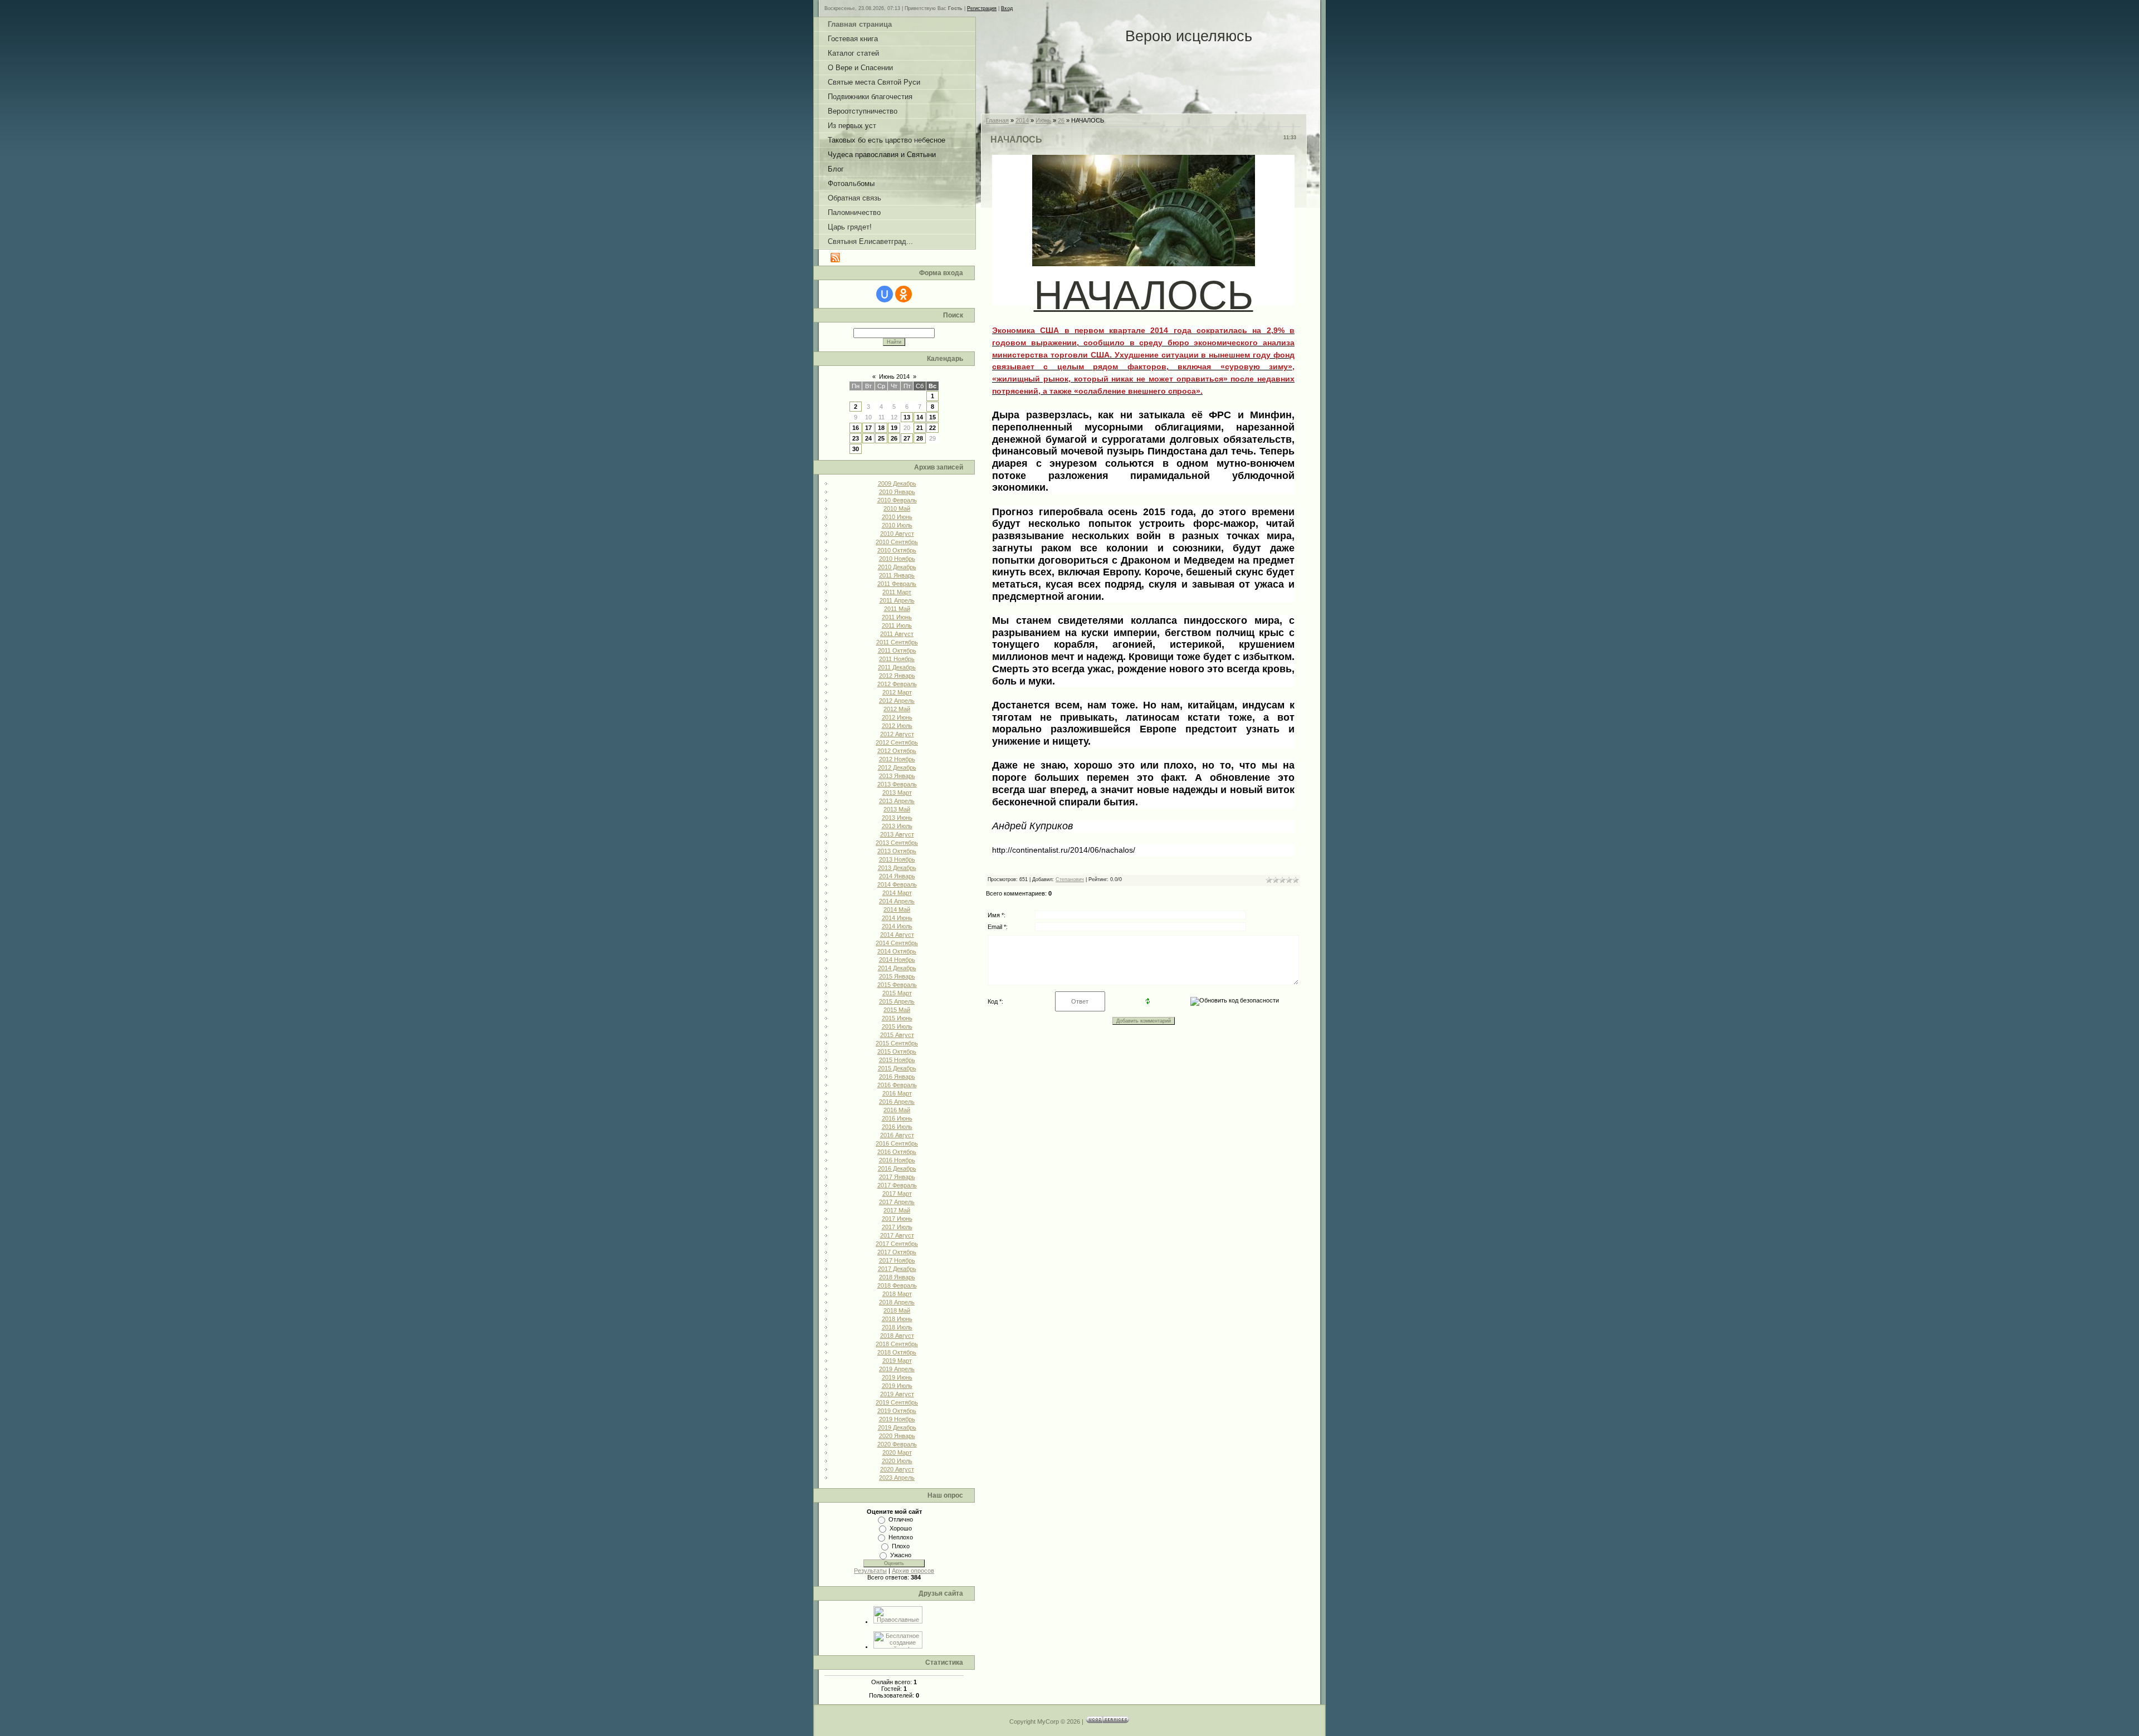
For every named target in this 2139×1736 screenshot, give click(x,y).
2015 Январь (897, 976)
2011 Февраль (897, 584)
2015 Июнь (897, 1018)
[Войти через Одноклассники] (904, 294)
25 (881, 438)
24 (868, 438)
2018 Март (897, 1294)
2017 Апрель (897, 1202)
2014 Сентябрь (897, 943)
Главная (997, 120)
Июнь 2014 (894, 376)
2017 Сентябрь (897, 1244)
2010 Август (897, 534)
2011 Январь (897, 575)
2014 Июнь (897, 918)
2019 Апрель (897, 1369)
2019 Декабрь (897, 1427)
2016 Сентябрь (897, 1143)
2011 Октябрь (897, 651)
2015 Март (897, 993)
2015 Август (897, 1035)
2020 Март (897, 1453)
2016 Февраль (897, 1085)
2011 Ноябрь (897, 659)
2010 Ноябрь (897, 559)
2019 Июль (897, 1386)
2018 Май (897, 1310)
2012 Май (897, 709)
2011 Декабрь (897, 667)
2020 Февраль (897, 1444)
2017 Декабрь (897, 1269)
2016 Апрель (897, 1102)
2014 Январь (897, 876)
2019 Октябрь (897, 1411)
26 (894, 438)
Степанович (1070, 879)
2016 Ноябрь (897, 1160)
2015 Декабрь (897, 1068)
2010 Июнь (897, 517)
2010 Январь (897, 492)
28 (920, 438)
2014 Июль (897, 926)
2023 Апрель (897, 1478)
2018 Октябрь (897, 1352)
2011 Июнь (897, 617)
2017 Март (897, 1194)
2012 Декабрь (897, 767)
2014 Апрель (897, 901)
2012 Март (897, 692)
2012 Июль (897, 726)
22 (932, 428)
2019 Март (897, 1361)
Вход (1007, 8)
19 (894, 428)
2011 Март (897, 592)
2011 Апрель (897, 600)
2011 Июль (897, 625)
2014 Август (897, 935)
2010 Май (897, 508)
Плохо (901, 1546)
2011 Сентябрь (897, 642)
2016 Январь (897, 1077)
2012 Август (897, 734)
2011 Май (897, 609)
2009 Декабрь (897, 483)
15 (932, 417)
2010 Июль (897, 525)
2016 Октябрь (897, 1152)
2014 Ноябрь (897, 960)
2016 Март (897, 1093)
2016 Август (897, 1135)
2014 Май (897, 909)
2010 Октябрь (897, 550)
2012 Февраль (897, 684)
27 (907, 438)
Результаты (870, 1571)
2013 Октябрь (897, 851)
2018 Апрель (897, 1302)
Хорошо (901, 1528)
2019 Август (897, 1394)
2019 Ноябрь (897, 1419)
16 (856, 428)
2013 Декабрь (897, 868)
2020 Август (897, 1469)
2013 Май (897, 809)
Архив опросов (913, 1571)
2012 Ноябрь (897, 759)
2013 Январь (897, 776)
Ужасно (901, 1555)
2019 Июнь (897, 1377)
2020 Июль (897, 1461)
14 (920, 417)
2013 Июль (897, 826)
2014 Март (897, 893)
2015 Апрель (897, 1001)
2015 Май (897, 1010)
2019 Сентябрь (897, 1402)
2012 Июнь (897, 717)
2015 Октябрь (897, 1052)
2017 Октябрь (897, 1252)
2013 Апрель (897, 801)
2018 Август (897, 1336)
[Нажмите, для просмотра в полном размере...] (1144, 259)
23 (856, 438)
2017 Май (897, 1210)
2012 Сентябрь (897, 742)
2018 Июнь (897, 1319)
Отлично (901, 1519)
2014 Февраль (897, 884)
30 (856, 449)
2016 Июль (897, 1127)
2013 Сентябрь (897, 843)
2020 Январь (897, 1436)
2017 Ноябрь (897, 1260)
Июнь (1043, 120)
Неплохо (901, 1537)
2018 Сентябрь (897, 1344)
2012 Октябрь (897, 751)
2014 (1022, 120)
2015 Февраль (897, 985)
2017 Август (897, 1235)
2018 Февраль (897, 1285)
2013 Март (897, 793)
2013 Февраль (897, 784)
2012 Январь (897, 676)
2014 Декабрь (897, 968)
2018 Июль (897, 1327)
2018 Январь (897, 1277)
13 (907, 417)
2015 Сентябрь (897, 1043)
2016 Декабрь (897, 1168)
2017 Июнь (897, 1219)
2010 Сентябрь (897, 542)
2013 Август (897, 834)
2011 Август (897, 634)
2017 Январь (897, 1177)
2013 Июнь (897, 818)
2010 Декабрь (897, 567)
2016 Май (897, 1110)
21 (920, 428)
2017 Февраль (897, 1185)
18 (881, 428)
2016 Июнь (897, 1118)
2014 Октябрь (897, 951)
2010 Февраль (897, 500)
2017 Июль (897, 1227)
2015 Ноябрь (897, 1060)
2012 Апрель (897, 701)
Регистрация (982, 8)
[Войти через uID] (885, 294)
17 (868, 428)
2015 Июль (897, 1026)
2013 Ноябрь (897, 859)
